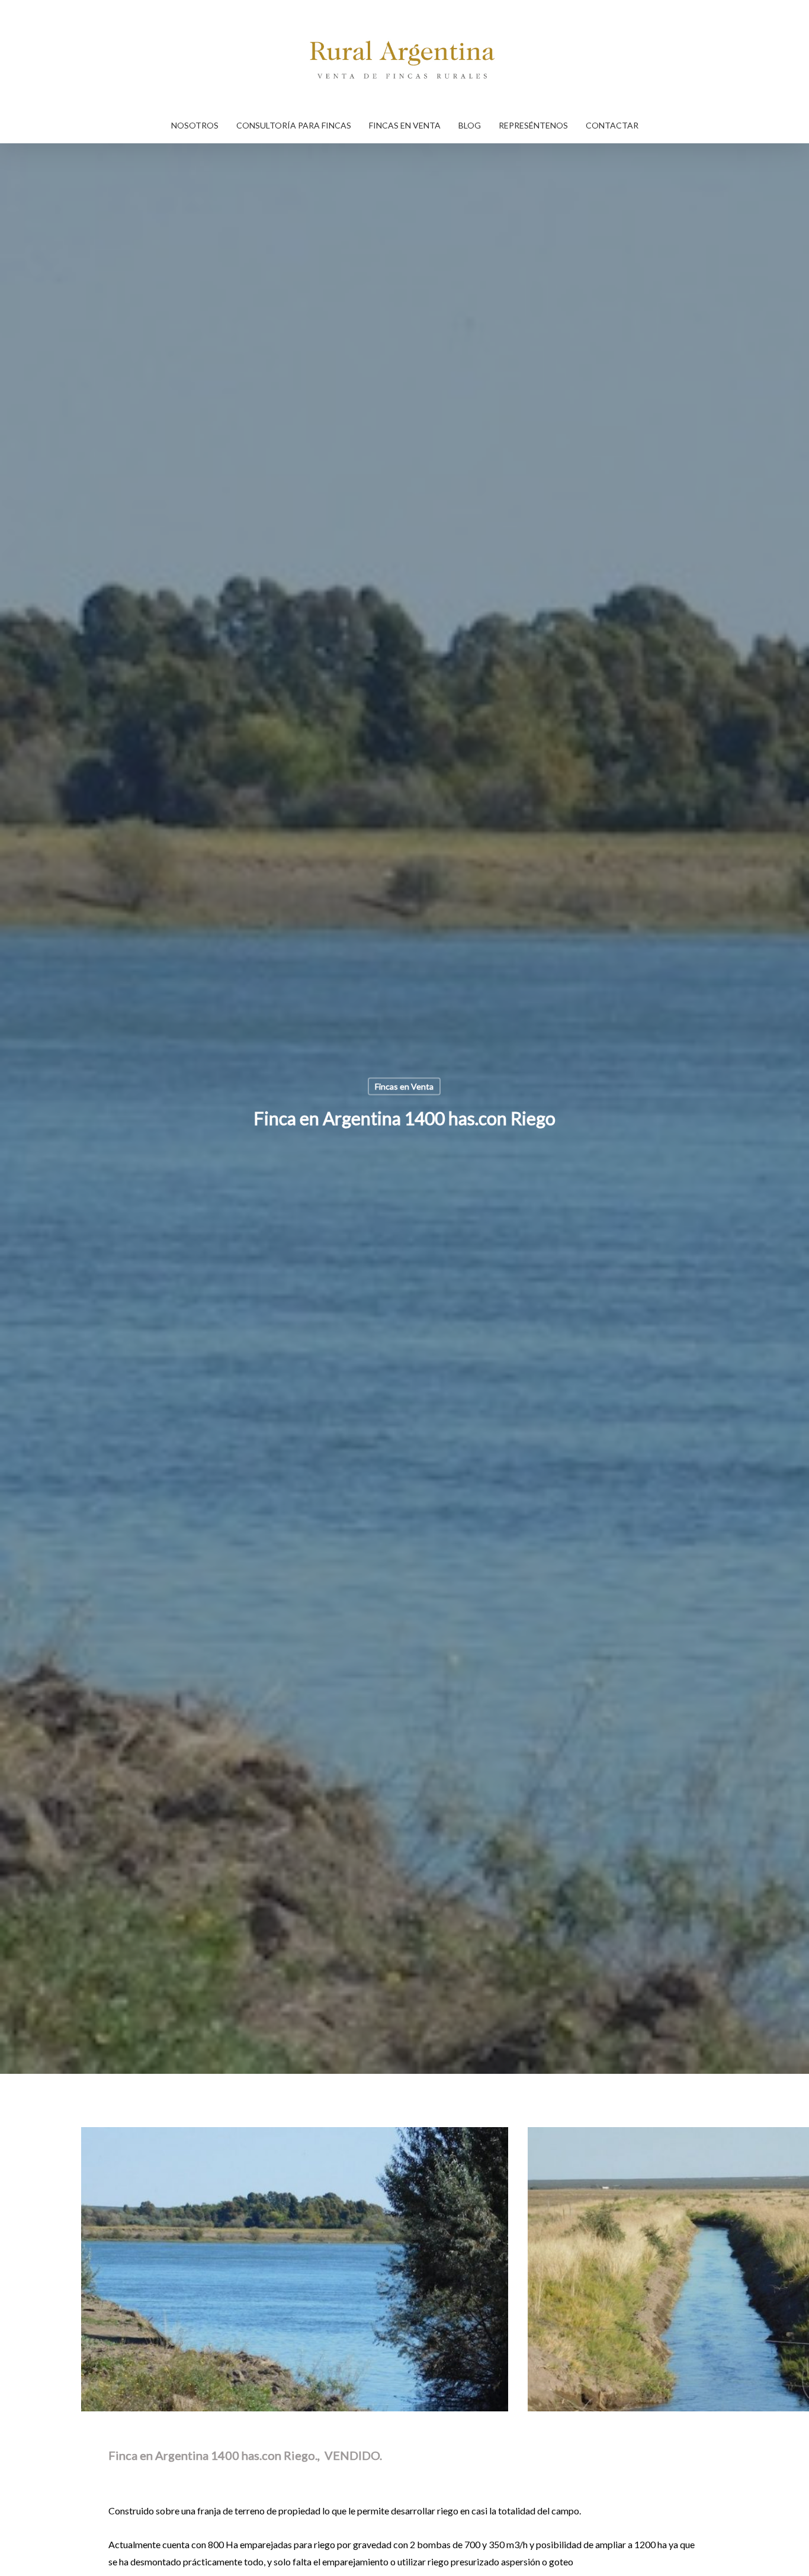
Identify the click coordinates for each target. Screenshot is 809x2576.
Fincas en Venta (404, 1086)
